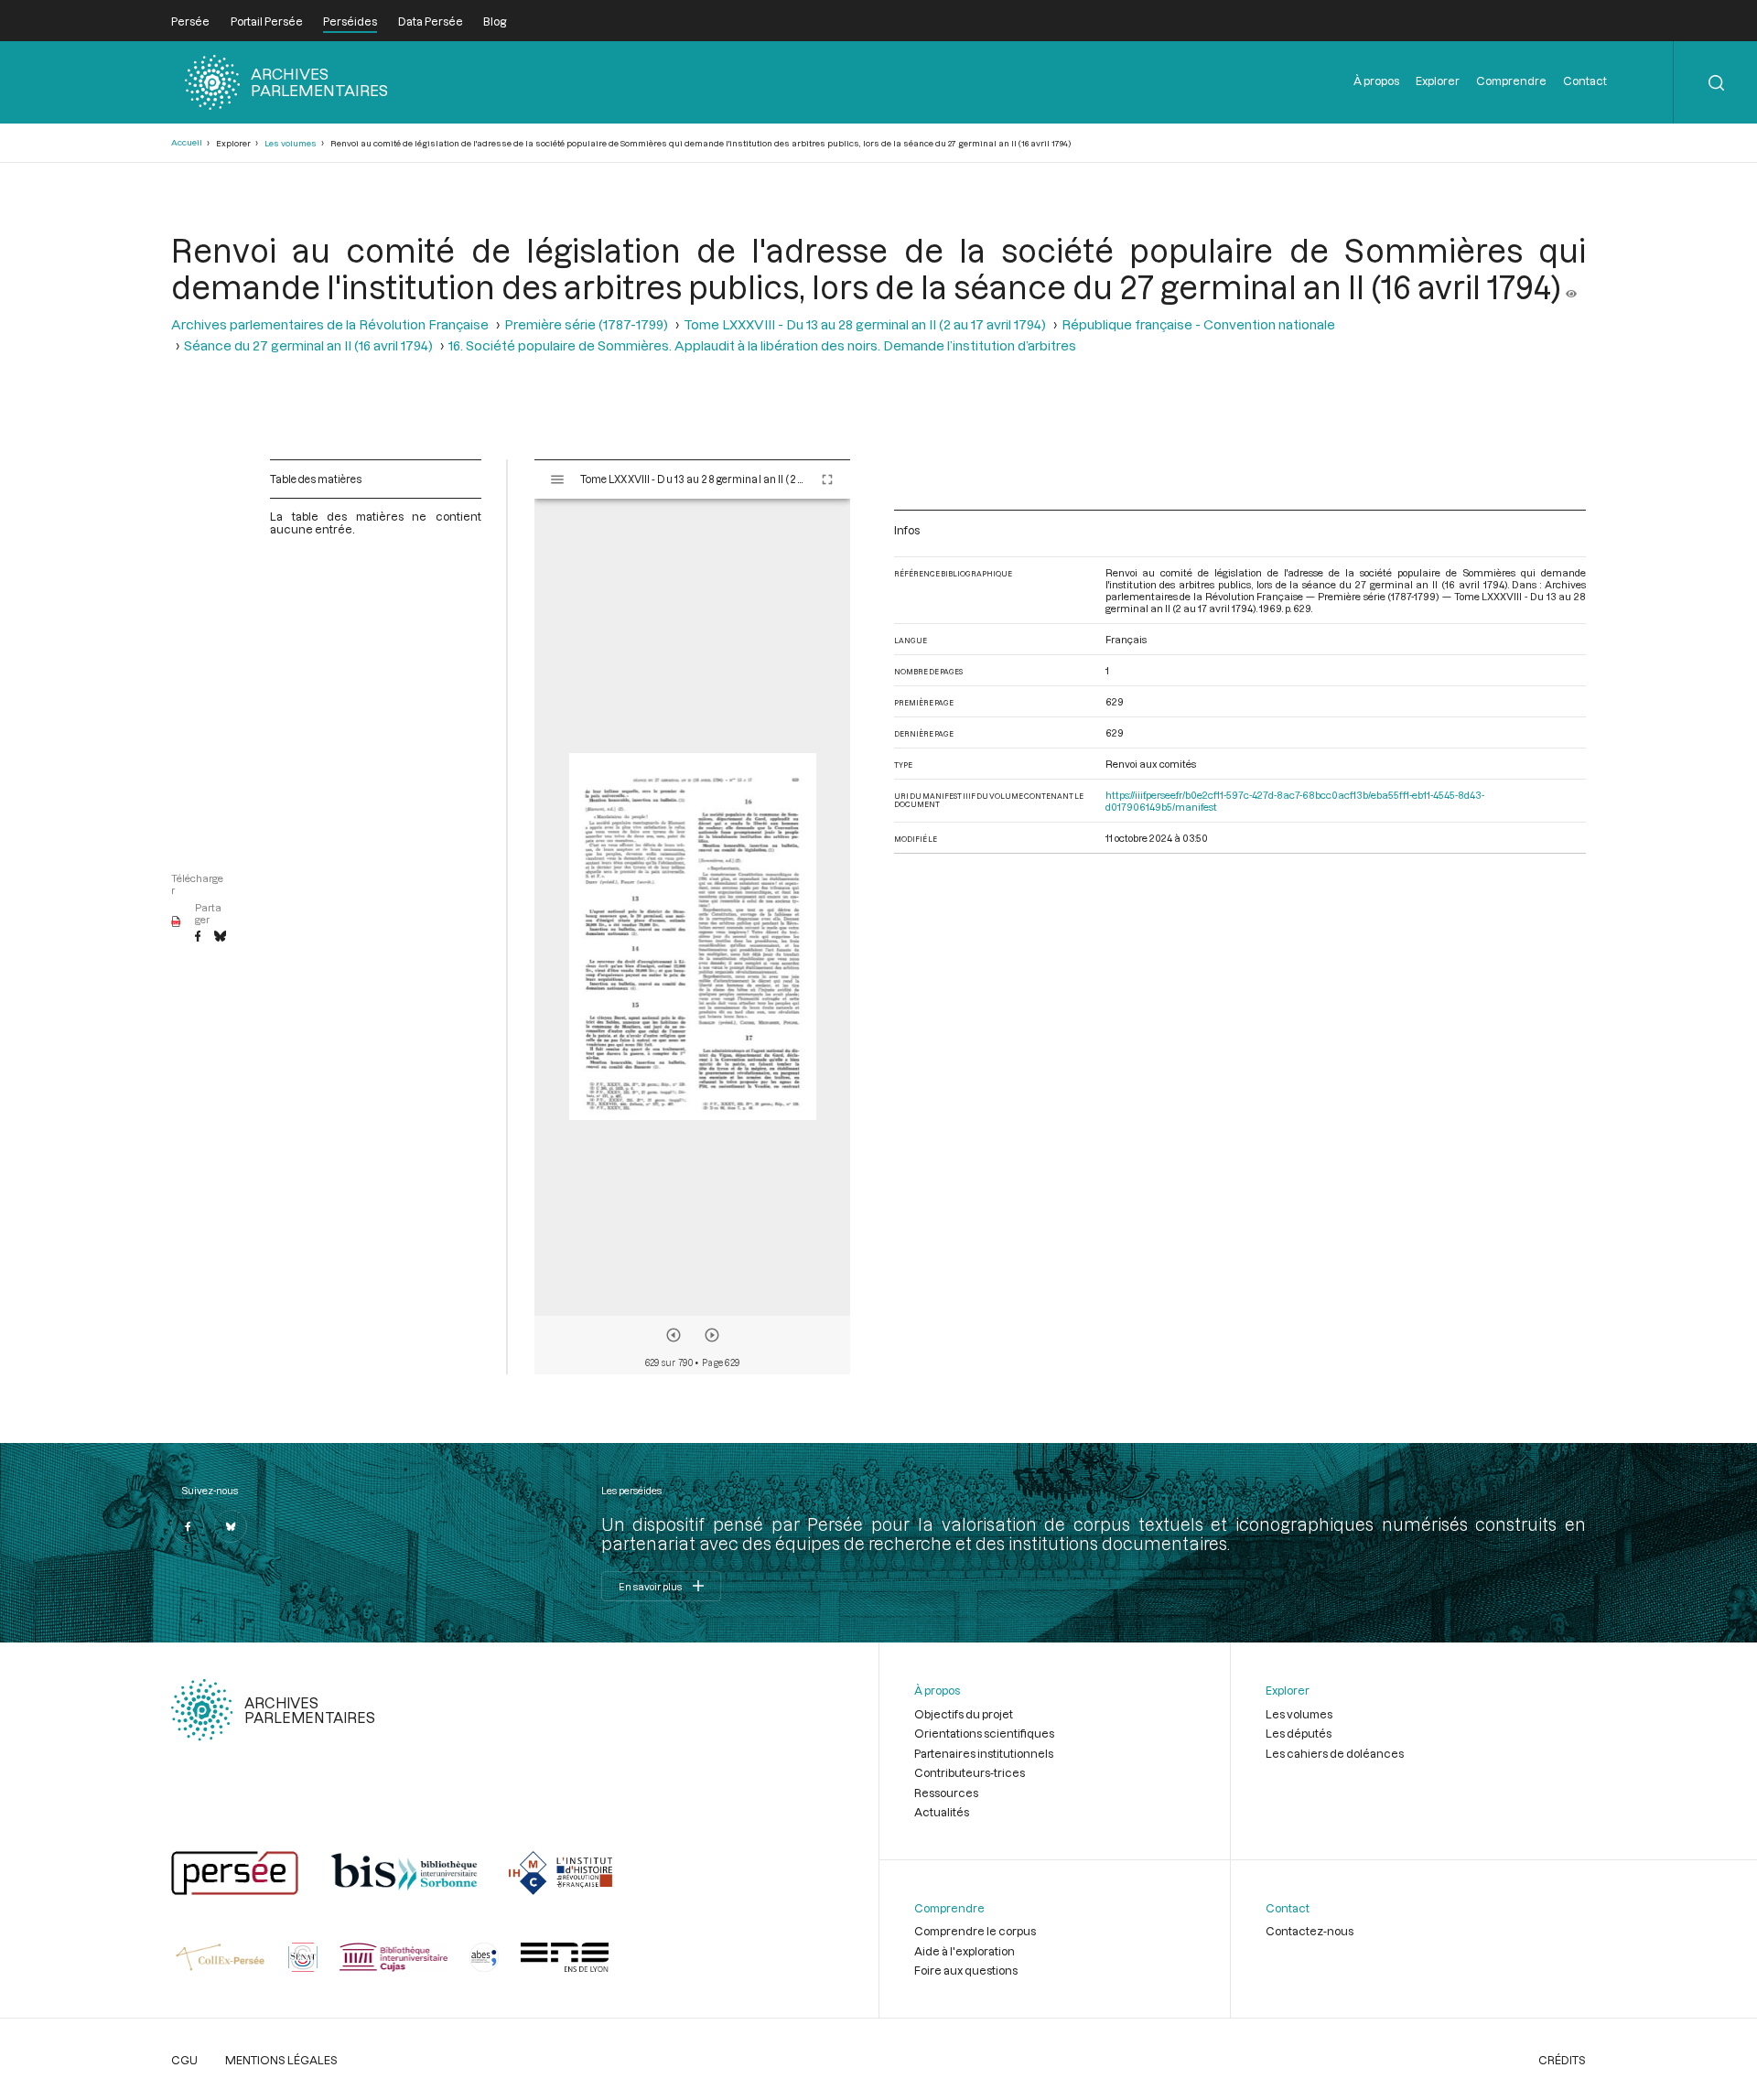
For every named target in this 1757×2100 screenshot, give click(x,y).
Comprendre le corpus (975, 1931)
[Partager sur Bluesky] (220, 937)
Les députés (1299, 1733)
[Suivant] (712, 1335)
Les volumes (291, 143)
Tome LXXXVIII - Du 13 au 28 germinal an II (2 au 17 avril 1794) (865, 324)
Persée (190, 21)
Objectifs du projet (964, 1714)
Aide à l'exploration (965, 1951)
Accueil (187, 142)
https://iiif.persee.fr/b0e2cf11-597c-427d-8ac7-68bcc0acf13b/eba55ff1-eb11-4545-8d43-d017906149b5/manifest (1295, 801)
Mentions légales (281, 2060)
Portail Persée (267, 21)
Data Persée (431, 21)
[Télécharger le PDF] (176, 922)
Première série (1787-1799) (586, 324)
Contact (1585, 81)
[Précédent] (674, 1335)
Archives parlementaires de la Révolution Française (330, 324)
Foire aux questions (966, 1970)
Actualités (942, 1812)
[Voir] (1571, 286)
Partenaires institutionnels (984, 1753)
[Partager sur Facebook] (198, 937)
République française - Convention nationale (1198, 324)
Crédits (1562, 2060)
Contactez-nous (1310, 1931)
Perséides (350, 21)
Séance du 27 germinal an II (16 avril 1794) (308, 345)
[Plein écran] (827, 479)
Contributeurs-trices (970, 1772)
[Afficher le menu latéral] (557, 479)
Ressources (946, 1793)
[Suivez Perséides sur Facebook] (188, 1526)
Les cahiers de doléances (1335, 1753)
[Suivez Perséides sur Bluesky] (231, 1526)
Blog (495, 21)
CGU (184, 2060)
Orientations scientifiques (984, 1733)
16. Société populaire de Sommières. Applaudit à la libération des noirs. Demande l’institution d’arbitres (762, 345)
